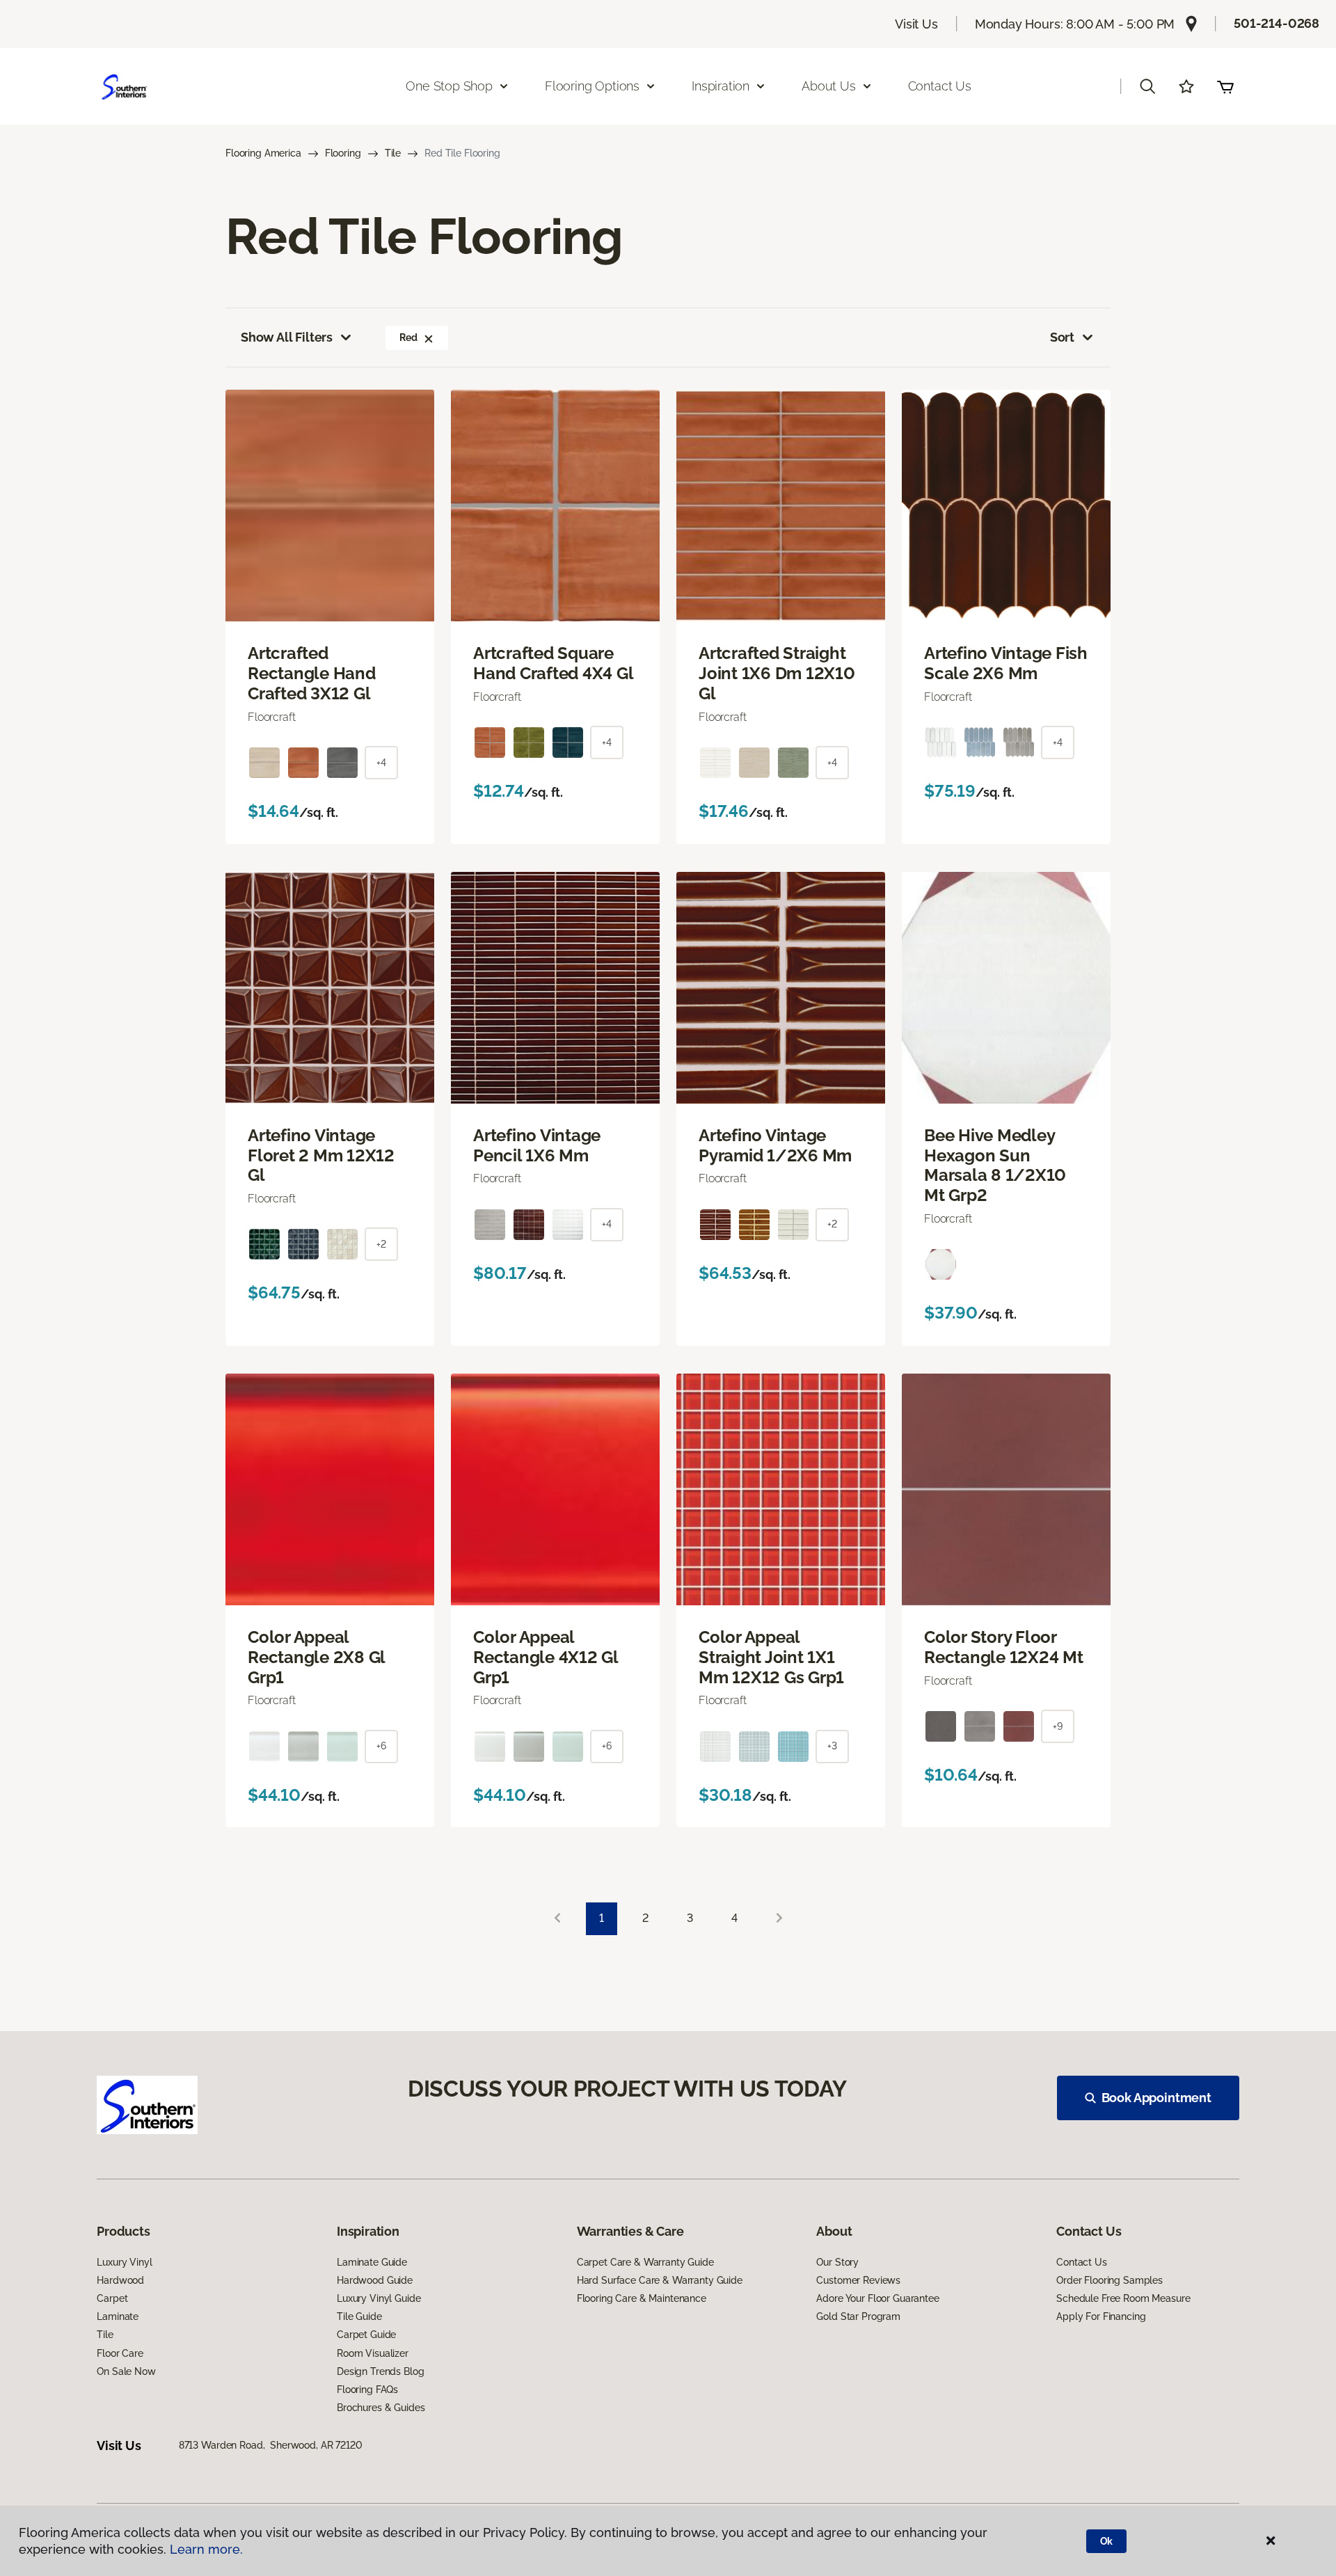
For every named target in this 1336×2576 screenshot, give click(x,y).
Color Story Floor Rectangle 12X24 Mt (1004, 1647)
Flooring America (263, 153)
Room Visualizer (373, 2353)
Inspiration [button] (721, 86)
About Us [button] (829, 86)
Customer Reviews (858, 2280)
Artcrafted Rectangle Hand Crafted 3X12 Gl (312, 674)
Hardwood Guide (375, 2280)
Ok (1107, 2541)
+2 (381, 1244)
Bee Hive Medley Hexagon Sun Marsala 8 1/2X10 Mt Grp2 (995, 1166)
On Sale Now (126, 2371)
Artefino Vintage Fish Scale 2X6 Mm (1006, 663)
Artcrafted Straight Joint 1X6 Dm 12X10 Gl (777, 674)
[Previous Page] (557, 1919)
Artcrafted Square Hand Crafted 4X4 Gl (553, 663)
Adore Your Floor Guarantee (877, 2298)
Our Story (837, 2262)
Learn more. (206, 2549)
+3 (832, 1746)
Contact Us (940, 86)
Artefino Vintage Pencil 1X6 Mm (537, 1146)
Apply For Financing (1101, 2316)
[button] (1147, 86)
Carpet (112, 2298)
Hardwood (120, 2280)
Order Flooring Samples (1110, 2280)
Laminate (118, 2316)
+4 (381, 763)
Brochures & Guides (381, 2408)
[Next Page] (779, 1919)
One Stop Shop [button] (449, 86)
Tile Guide (359, 2316)
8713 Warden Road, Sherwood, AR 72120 (271, 2445)
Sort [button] (1062, 337)
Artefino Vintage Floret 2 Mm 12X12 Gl (321, 1156)
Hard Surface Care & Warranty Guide (660, 2280)
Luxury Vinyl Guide (379, 2298)
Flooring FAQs (367, 2390)
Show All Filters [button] (287, 337)
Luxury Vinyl (124, 2262)
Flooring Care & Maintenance (642, 2298)
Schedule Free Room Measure (1123, 2298)
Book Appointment (1156, 2098)
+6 (381, 1746)
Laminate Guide (372, 2262)
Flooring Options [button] (592, 86)
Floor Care (120, 2353)
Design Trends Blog (380, 2371)
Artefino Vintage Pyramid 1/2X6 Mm (775, 1146)
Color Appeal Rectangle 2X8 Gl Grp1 (316, 1657)
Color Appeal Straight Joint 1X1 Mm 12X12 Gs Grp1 (771, 1657)
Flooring (343, 153)
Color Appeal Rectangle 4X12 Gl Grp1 (546, 1657)
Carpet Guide (366, 2335)
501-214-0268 (1277, 23)
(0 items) (1225, 86)
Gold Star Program (858, 2316)
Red (408, 337)
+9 (1058, 1726)
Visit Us (916, 24)
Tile (393, 153)
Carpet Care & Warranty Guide (645, 2262)
